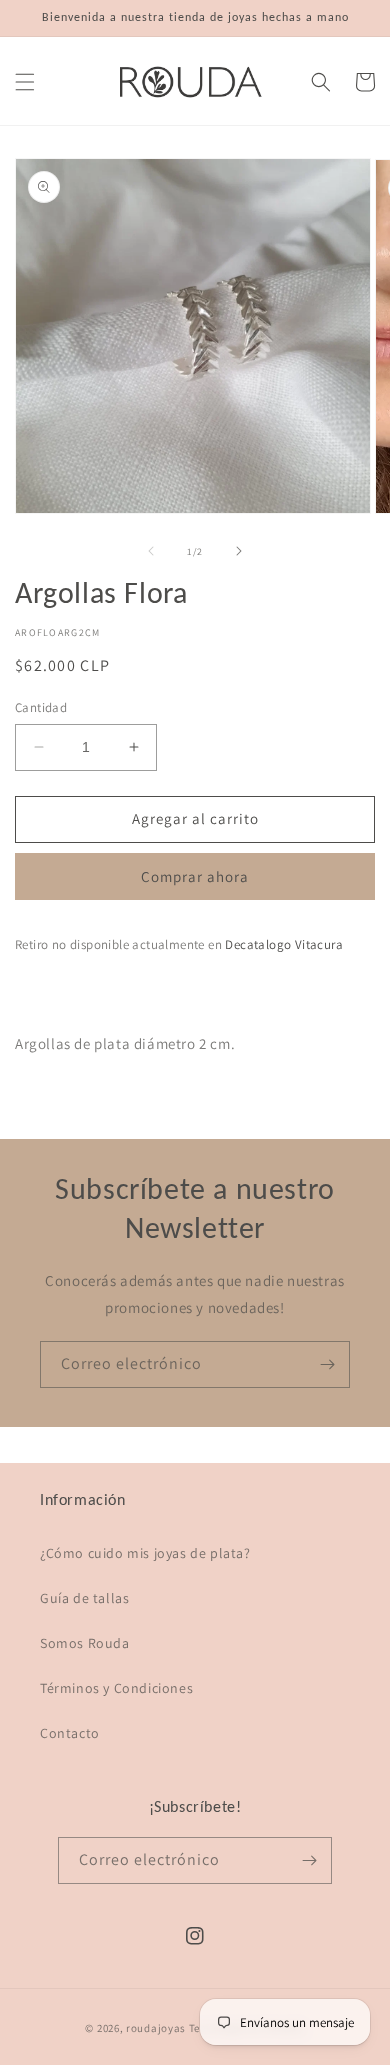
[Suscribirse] (327, 1364)
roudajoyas (156, 2028)
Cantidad (41, 707)
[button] (25, 82)
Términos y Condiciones (116, 1688)
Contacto (70, 1733)
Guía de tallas (84, 1598)
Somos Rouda (85, 1643)
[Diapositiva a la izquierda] (151, 551)
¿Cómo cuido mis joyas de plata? (145, 1553)
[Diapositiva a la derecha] (239, 551)
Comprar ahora (195, 876)
